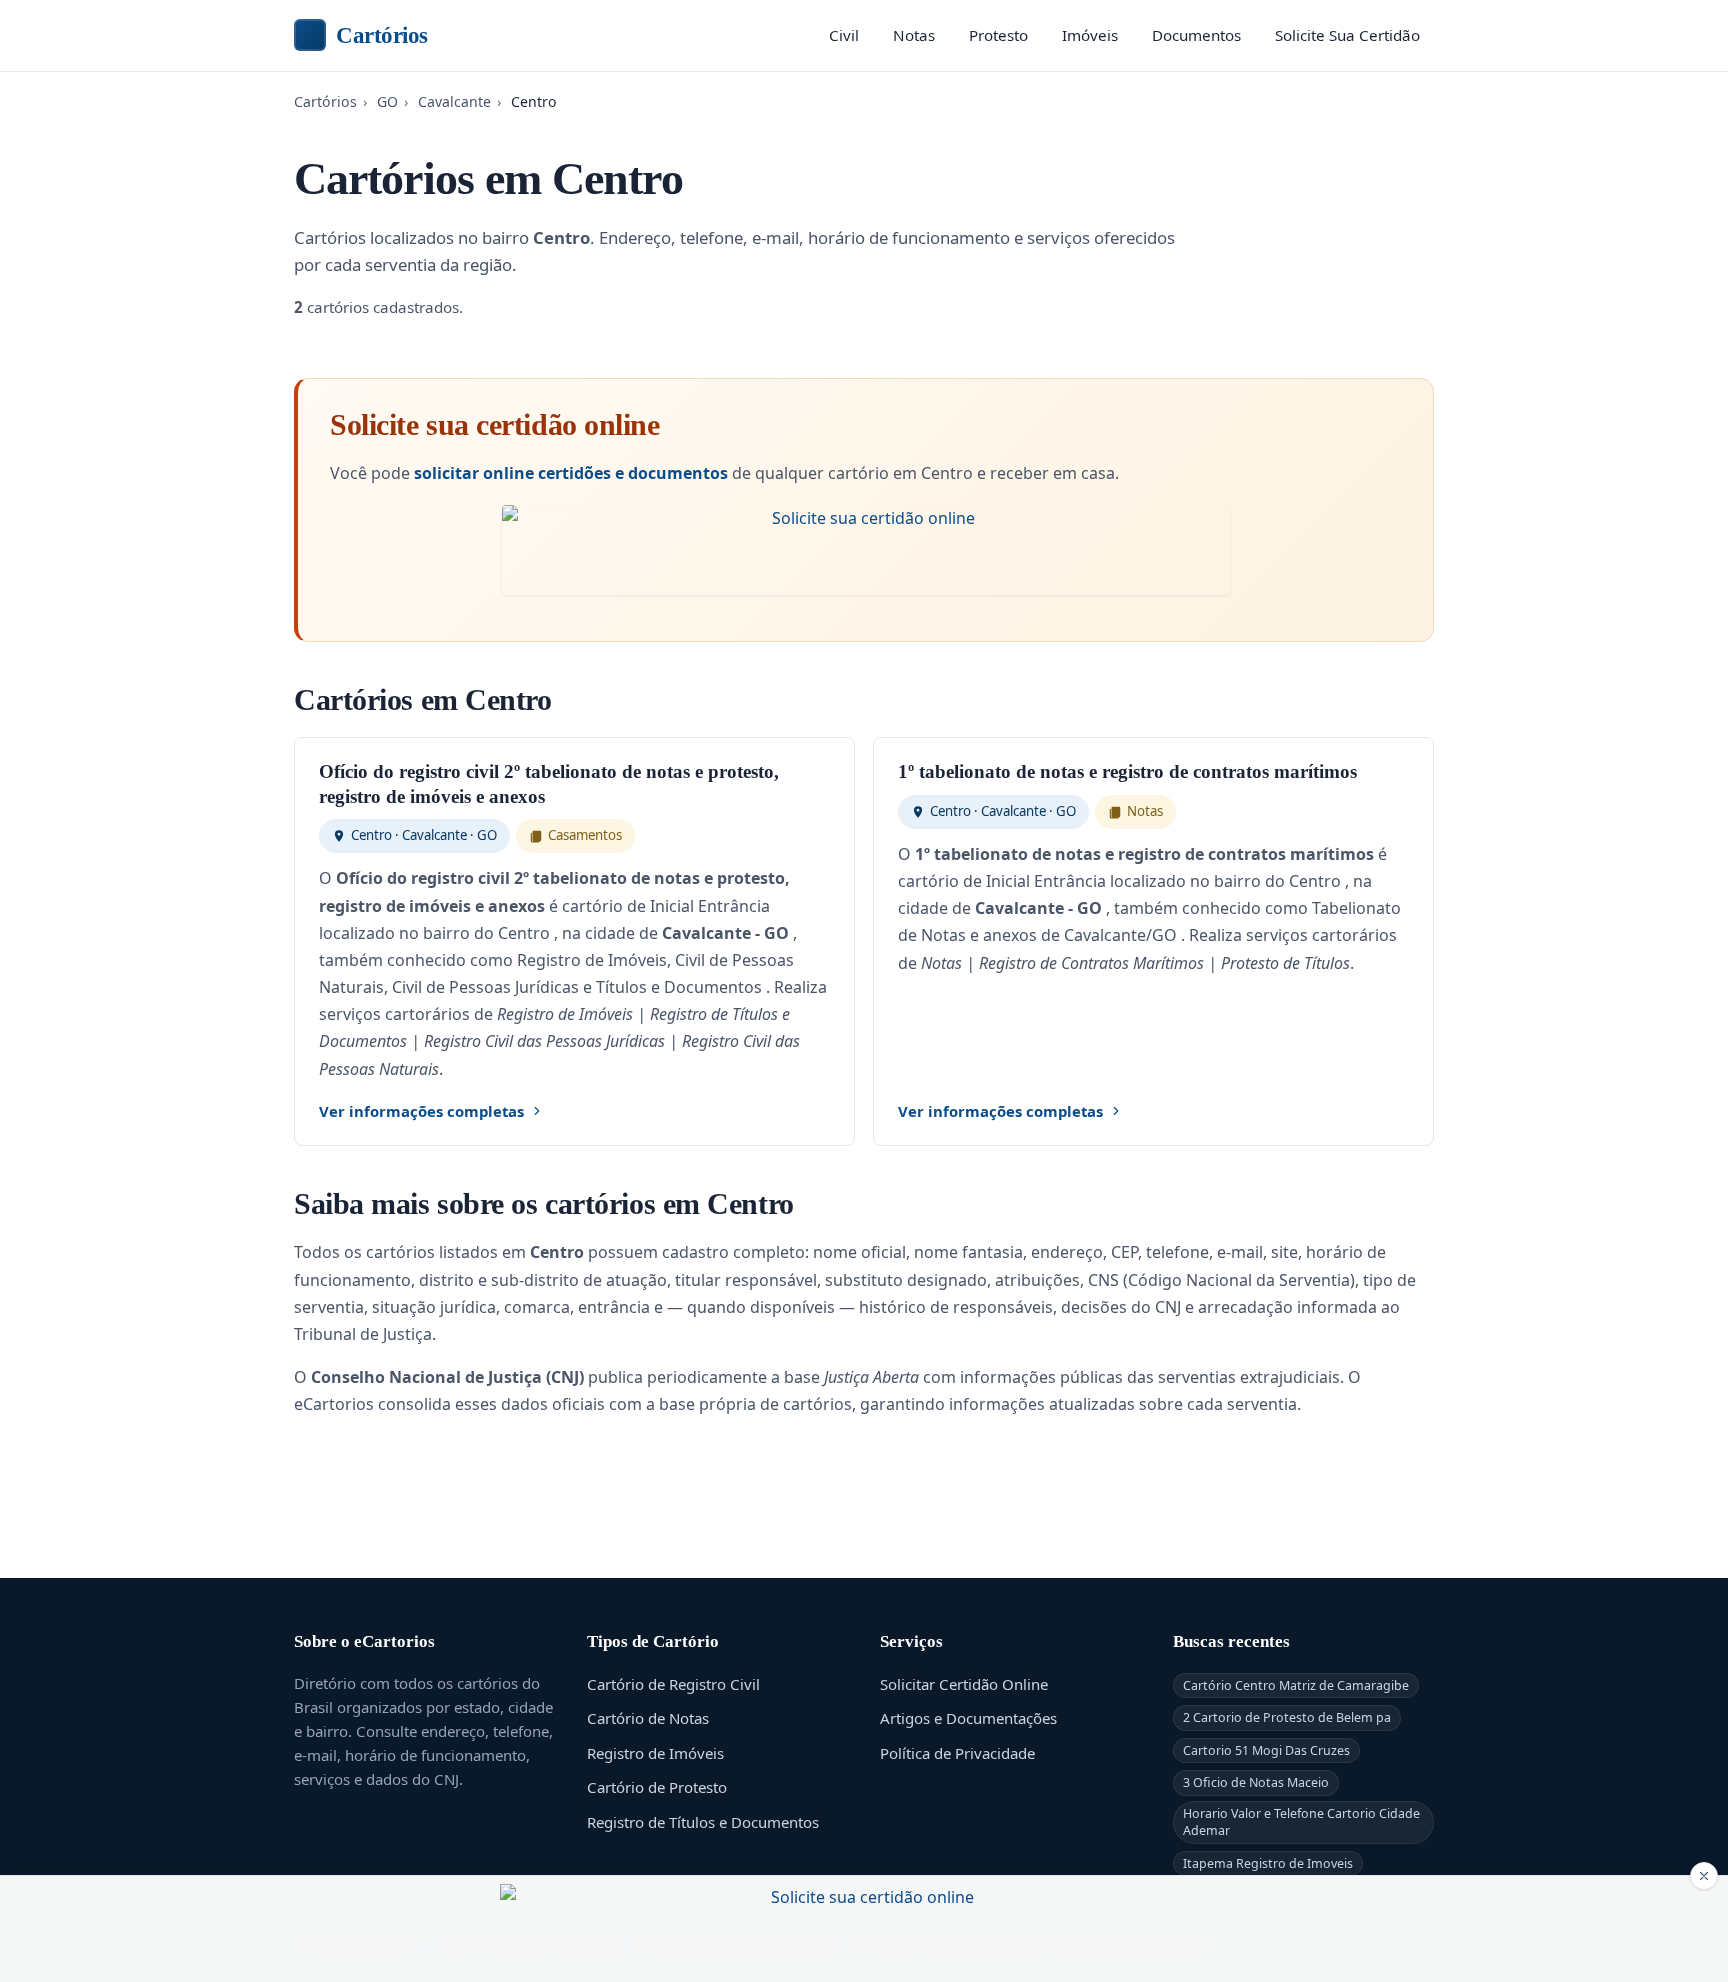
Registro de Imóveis (655, 1753)
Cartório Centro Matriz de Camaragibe (1296, 1685)
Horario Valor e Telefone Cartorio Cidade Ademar (1301, 1822)
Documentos (1196, 35)
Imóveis (1090, 35)
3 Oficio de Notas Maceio (1256, 1782)
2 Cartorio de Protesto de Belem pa (1287, 1717)
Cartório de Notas (648, 1718)
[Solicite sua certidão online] (865, 550)
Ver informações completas (421, 1111)
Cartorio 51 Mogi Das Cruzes (1266, 1750)
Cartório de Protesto (657, 1787)
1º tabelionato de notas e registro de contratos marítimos (1127, 771)
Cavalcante (454, 101)
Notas (914, 35)
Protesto (998, 35)
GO (387, 101)
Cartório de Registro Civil (673, 1684)
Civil (844, 35)
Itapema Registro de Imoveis (1268, 1863)
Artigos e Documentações (968, 1718)
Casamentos (585, 835)
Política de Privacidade (957, 1753)
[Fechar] (1704, 1876)
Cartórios (382, 35)
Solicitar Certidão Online (964, 1684)
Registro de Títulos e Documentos (703, 1822)
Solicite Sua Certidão (1347, 35)
